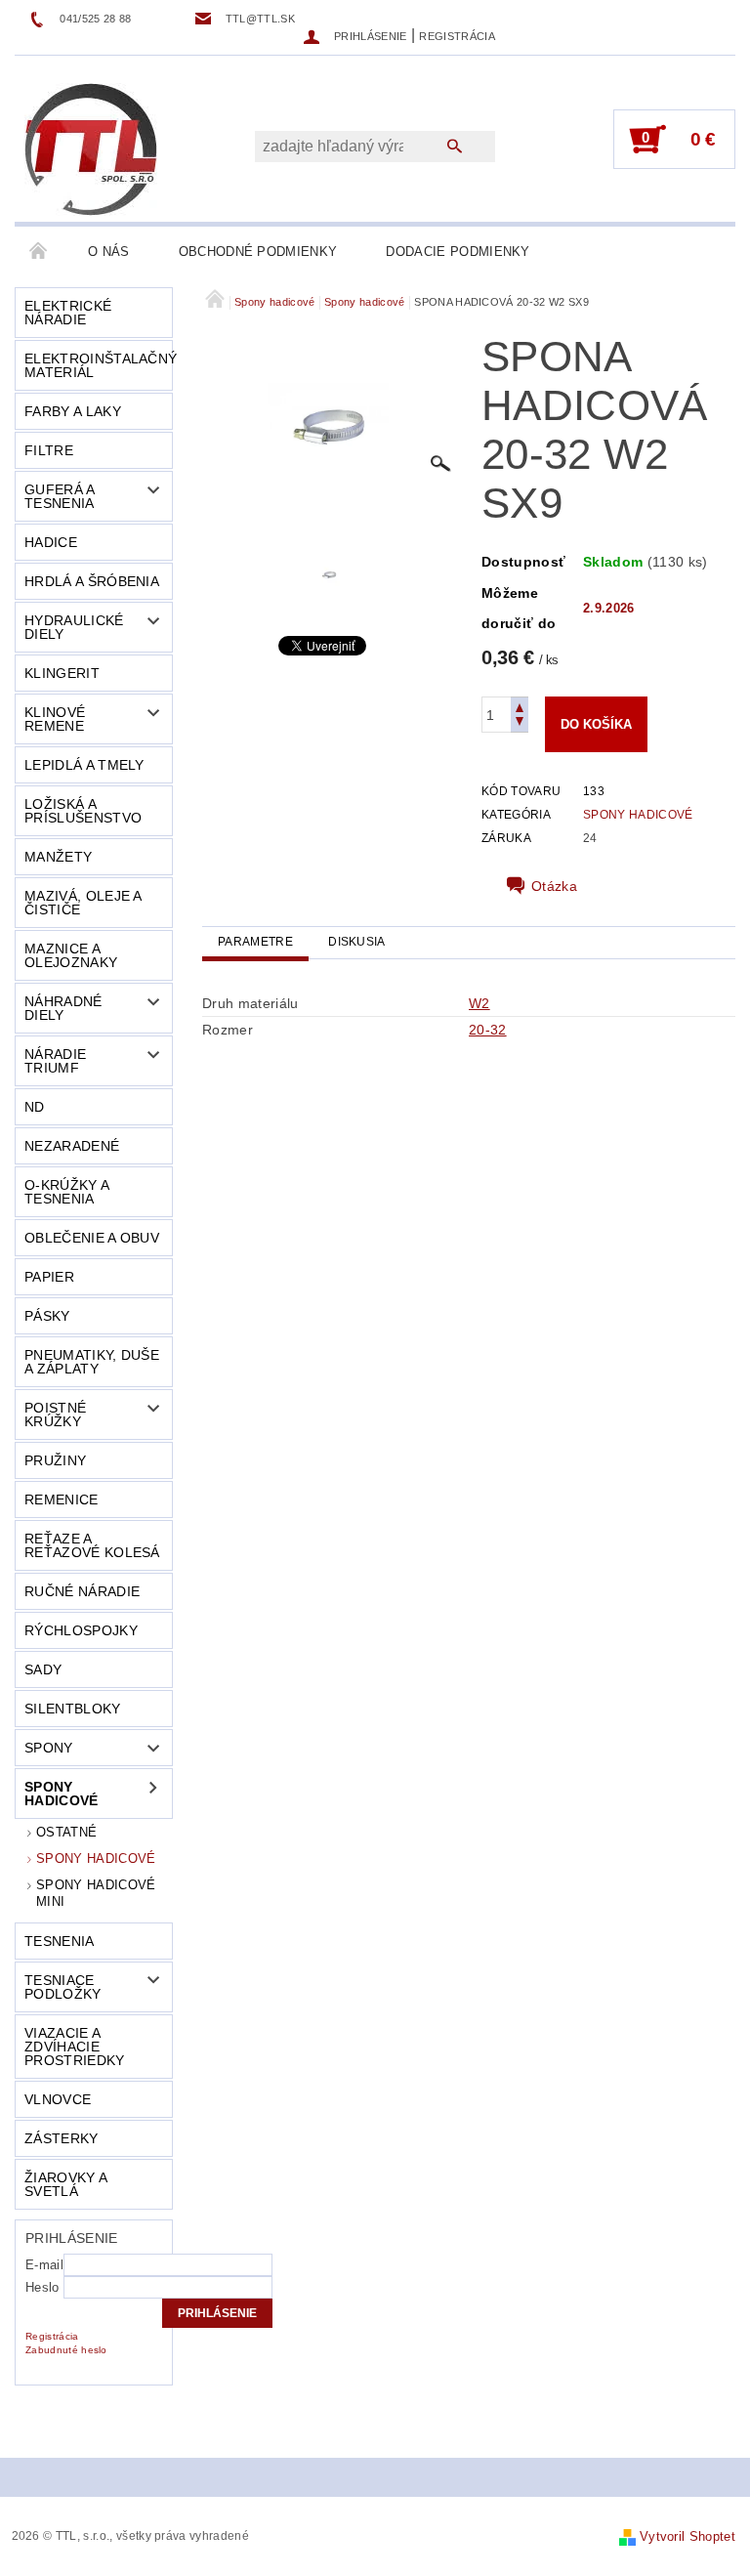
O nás (109, 252)
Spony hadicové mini (96, 1893)
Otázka (554, 886)
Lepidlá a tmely (84, 765)
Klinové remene (55, 719)
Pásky (47, 1316)
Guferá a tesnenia (60, 496)
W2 (479, 1003)
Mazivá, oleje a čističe (83, 903)
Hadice (51, 542)
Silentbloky (73, 1709)
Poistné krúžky (55, 1415)
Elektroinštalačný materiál (98, 365)
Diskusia (357, 942)
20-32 (488, 1030)
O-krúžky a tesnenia (67, 1192)
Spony (49, 1748)
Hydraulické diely (74, 627)
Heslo (42, 2287)
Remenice (62, 1499)
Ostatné (66, 1832)
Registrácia (457, 36)
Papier (49, 1277)
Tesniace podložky (63, 1987)
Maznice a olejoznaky (71, 955)
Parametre (255, 942)
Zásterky (62, 2138)
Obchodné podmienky (258, 252)
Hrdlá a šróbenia (92, 581)
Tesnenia (60, 1941)
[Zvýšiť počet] (520, 706)
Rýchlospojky (81, 1630)
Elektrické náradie (68, 313)
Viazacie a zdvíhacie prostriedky (75, 2047)
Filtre (49, 450)
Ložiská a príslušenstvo (83, 811)
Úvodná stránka (39, 252)
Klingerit (62, 673)
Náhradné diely (63, 1008)
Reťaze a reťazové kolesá (92, 1545)
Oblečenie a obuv (92, 1238)
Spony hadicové (62, 1794)
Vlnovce (58, 2099)
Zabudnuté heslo (66, 2350)
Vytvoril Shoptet (687, 2536)
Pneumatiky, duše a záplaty (92, 1362)
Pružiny (55, 1460)
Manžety (58, 857)
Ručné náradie (82, 1591)
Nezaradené (72, 1146)
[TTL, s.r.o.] (91, 148)
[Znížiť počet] (520, 723)
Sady (43, 1669)
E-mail (44, 2265)
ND (35, 1107)
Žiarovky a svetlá (66, 2184)
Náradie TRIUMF (55, 1061)
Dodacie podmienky (458, 252)
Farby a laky (73, 411)
